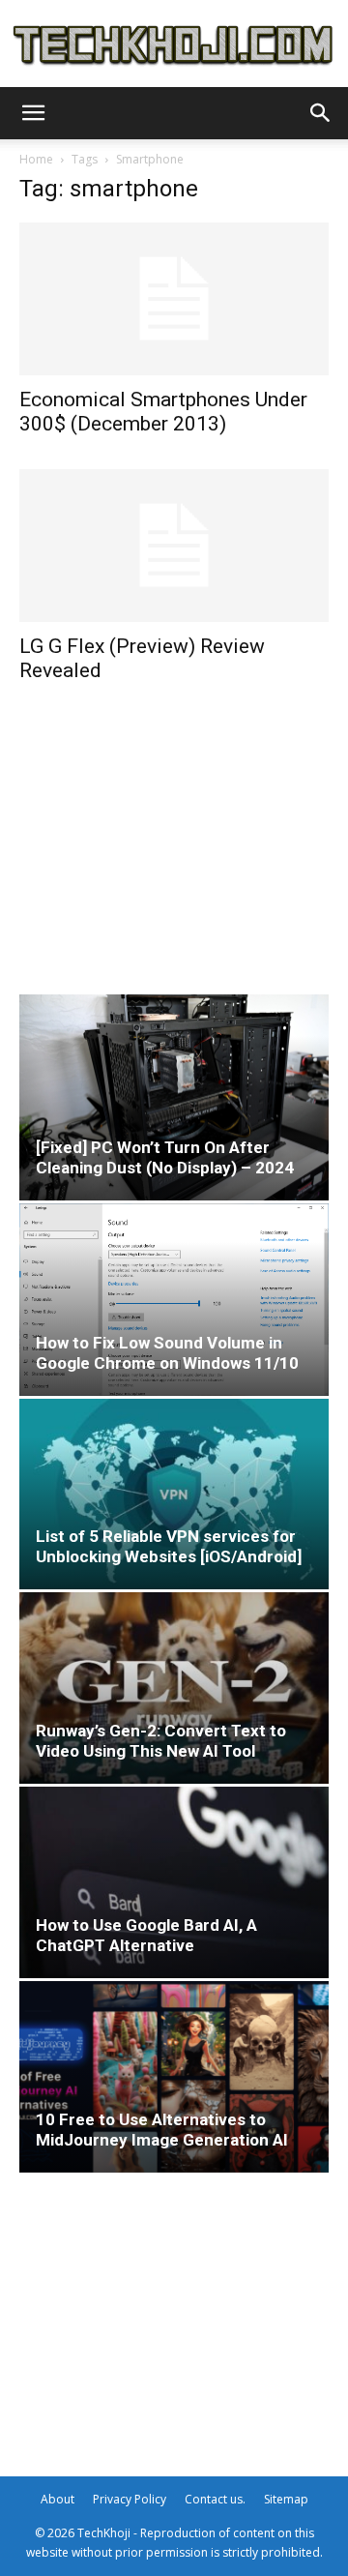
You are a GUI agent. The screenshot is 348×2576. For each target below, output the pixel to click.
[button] (33, 113)
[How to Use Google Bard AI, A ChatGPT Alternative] (174, 1882)
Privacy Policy (130, 2499)
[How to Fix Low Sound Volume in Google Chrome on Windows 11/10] (174, 1299)
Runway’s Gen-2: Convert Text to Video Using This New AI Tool (161, 1741)
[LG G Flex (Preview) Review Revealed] (174, 546)
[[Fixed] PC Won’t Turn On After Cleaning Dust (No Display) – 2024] (174, 1097)
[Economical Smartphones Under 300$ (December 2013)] (174, 299)
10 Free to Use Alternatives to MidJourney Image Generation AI (162, 2130)
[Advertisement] (174, 837)
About (58, 2499)
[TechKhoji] (174, 45)
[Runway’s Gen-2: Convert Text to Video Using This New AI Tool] (174, 1688)
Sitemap (286, 2499)
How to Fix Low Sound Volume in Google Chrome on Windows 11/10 (167, 1353)
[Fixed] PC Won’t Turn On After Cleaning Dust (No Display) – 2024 (165, 1157)
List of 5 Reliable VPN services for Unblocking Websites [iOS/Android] (169, 1546)
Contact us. (215, 2499)
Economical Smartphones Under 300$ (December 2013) (163, 412)
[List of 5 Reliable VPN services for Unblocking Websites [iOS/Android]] (174, 1495)
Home (36, 159)
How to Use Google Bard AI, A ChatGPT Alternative (146, 1935)
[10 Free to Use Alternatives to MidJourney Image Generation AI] (174, 2077)
